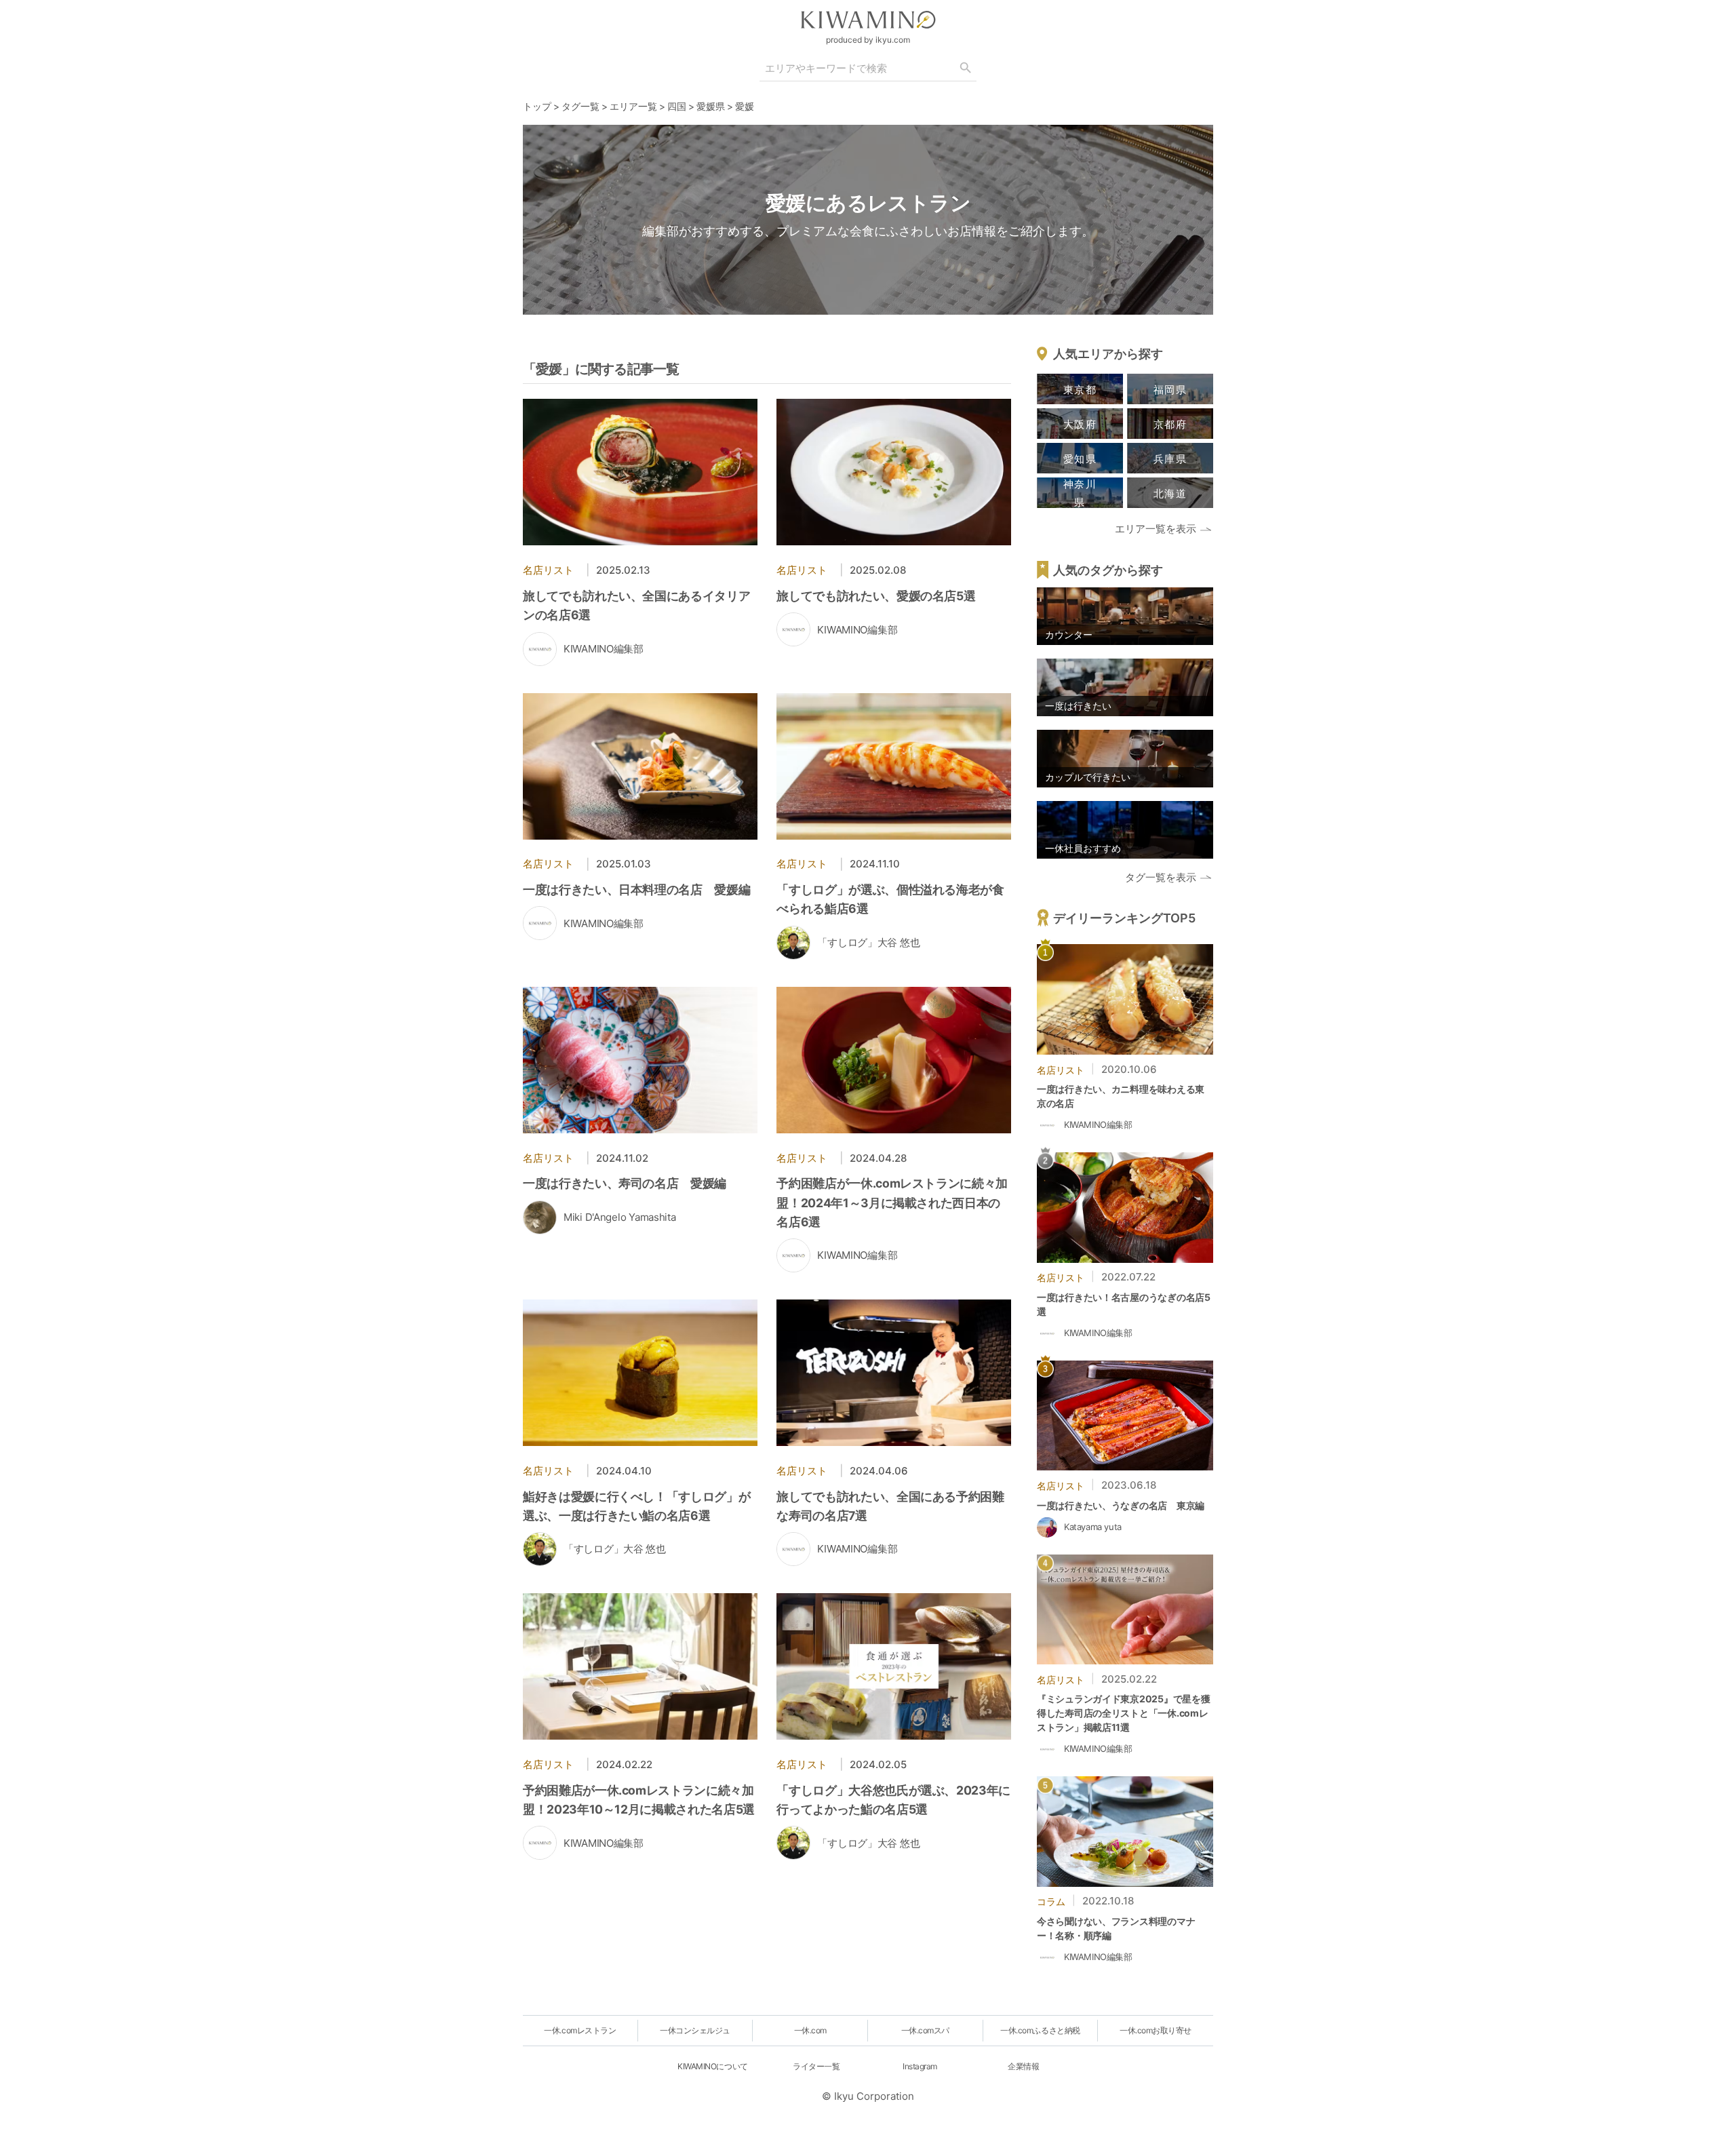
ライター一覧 (816, 2066)
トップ (537, 106)
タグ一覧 (580, 106)
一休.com (810, 2030)
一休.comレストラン (580, 2030)
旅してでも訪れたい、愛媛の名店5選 (876, 596)
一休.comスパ (925, 2030)
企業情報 (1023, 2066)
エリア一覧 (633, 106)
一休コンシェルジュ (695, 2030)
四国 (677, 106)
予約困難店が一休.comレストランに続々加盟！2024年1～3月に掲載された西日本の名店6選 (892, 1202)
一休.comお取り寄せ (1156, 2030)
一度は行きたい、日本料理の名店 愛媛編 (636, 890)
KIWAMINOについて (712, 2066)
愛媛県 (711, 106)
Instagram (920, 2066)
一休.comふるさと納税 (1040, 2030)
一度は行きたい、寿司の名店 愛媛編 (625, 1183)
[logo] (868, 20)
